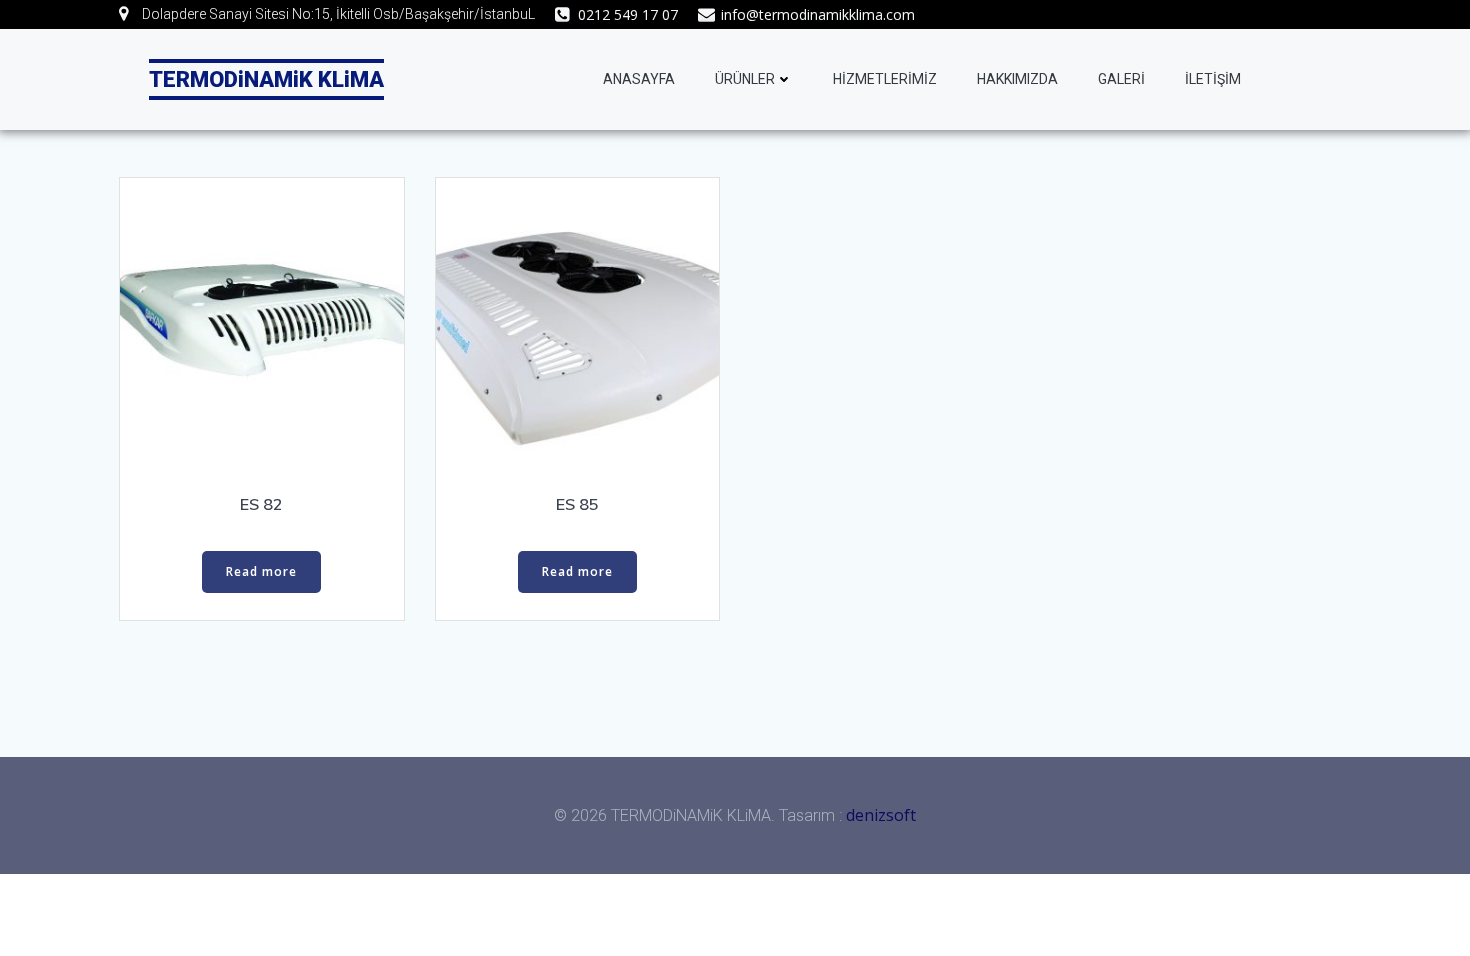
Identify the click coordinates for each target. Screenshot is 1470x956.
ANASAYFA (639, 79)
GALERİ (1121, 79)
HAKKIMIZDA (1017, 79)
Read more (261, 571)
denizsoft (881, 815)
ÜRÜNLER (745, 79)
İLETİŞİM (1213, 79)
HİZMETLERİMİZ (885, 79)
